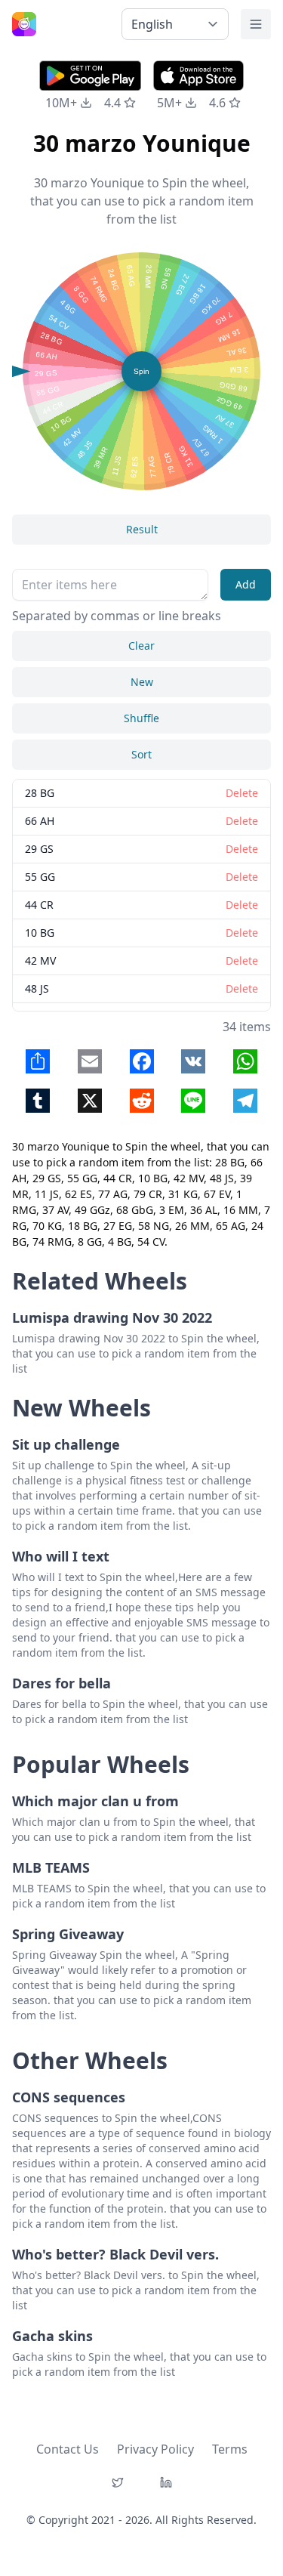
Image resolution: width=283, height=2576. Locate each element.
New (142, 682)
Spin (141, 371)
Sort (141, 754)
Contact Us (68, 2449)
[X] (118, 2482)
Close (85, 1253)
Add (246, 584)
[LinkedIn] (166, 2482)
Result (142, 529)
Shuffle (141, 718)
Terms (230, 2449)
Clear (141, 646)
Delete (198, 1253)
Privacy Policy (155, 2449)
